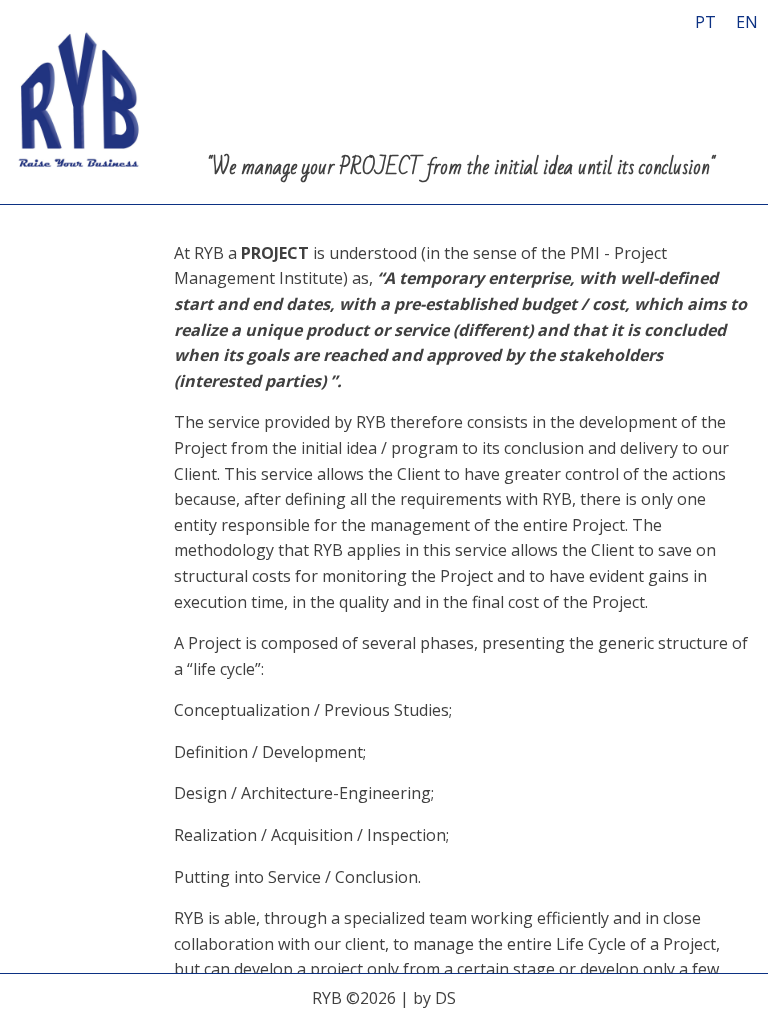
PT (705, 22)
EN (747, 22)
